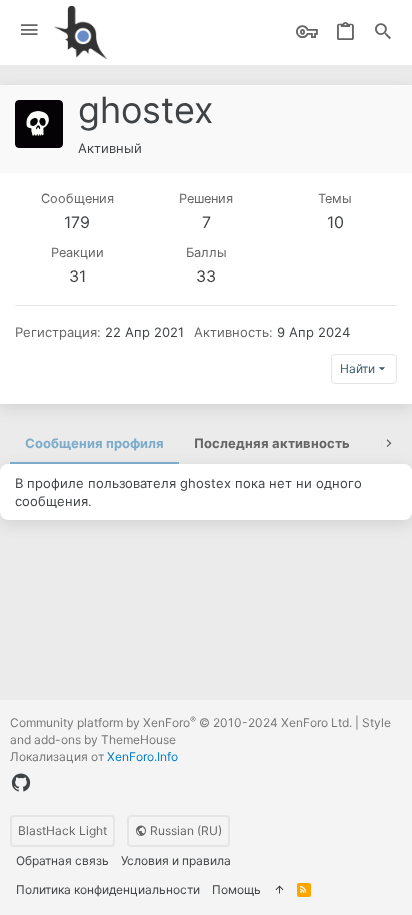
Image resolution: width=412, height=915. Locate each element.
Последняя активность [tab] (272, 443)
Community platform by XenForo (181, 722)
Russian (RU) (184, 830)
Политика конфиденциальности (108, 889)
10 (335, 222)
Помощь (236, 889)
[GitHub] (21, 783)
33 (206, 276)
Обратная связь (62, 860)
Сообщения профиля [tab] (94, 443)
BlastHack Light (62, 830)
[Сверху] (279, 890)
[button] (29, 30)
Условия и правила (176, 860)
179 (77, 222)
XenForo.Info (142, 756)
